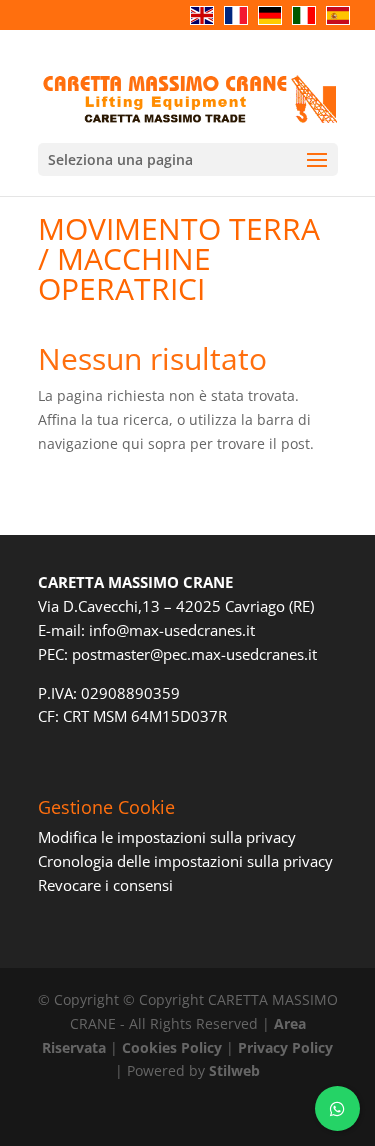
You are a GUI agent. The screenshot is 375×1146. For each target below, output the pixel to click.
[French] (241, 26)
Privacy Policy (285, 1047)
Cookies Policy (172, 1047)
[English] (207, 26)
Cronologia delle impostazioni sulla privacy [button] (185, 861)
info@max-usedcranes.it (172, 630)
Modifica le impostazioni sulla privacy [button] (167, 837)
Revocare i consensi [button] (105, 885)
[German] (275, 26)
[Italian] (309, 26)
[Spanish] (343, 26)
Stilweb (234, 1070)
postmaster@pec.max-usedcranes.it (194, 654)
